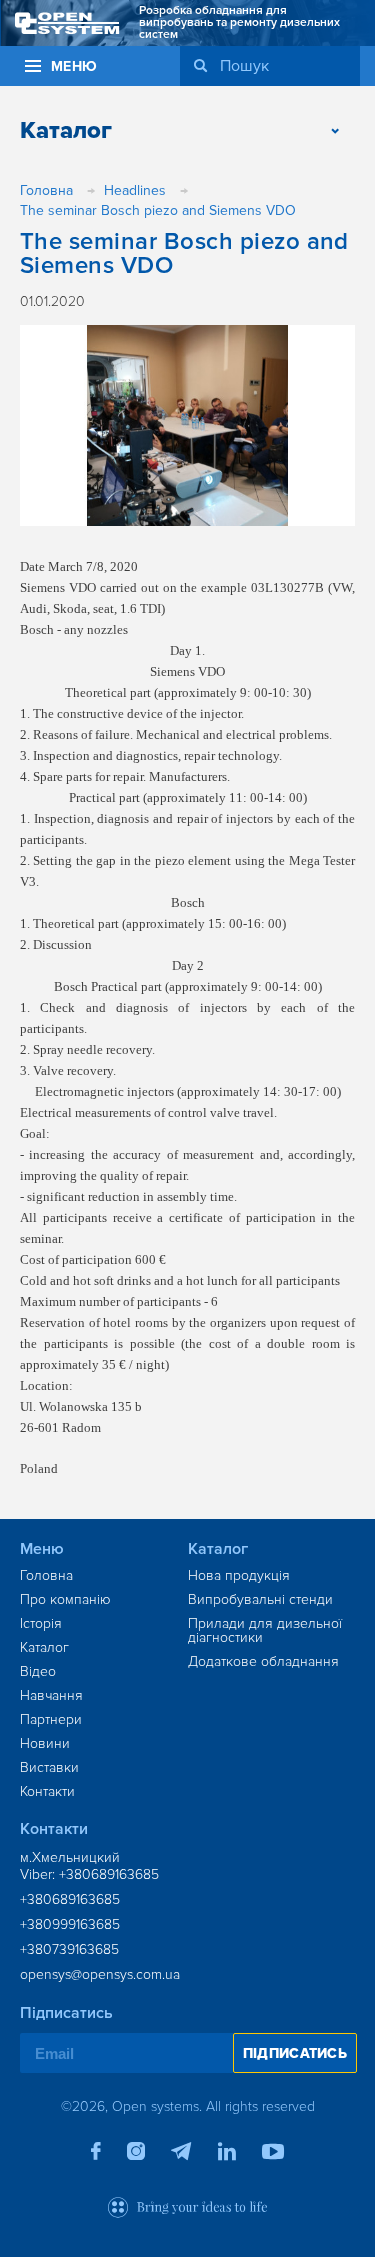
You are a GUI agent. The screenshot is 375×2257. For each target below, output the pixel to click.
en (343, 63)
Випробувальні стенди (260, 1599)
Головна (46, 1575)
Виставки (49, 1767)
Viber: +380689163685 (89, 1874)
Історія (41, 1623)
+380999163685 (70, 1924)
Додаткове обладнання (263, 1661)
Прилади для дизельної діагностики (265, 1630)
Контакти (47, 1791)
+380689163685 (70, 1899)
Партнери (51, 1719)
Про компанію (65, 1599)
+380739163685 (69, 1949)
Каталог (44, 1647)
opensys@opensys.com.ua (100, 1974)
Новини (45, 1743)
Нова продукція (239, 1575)
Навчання (51, 1695)
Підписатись (295, 2053)
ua (314, 63)
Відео (38, 1671)
